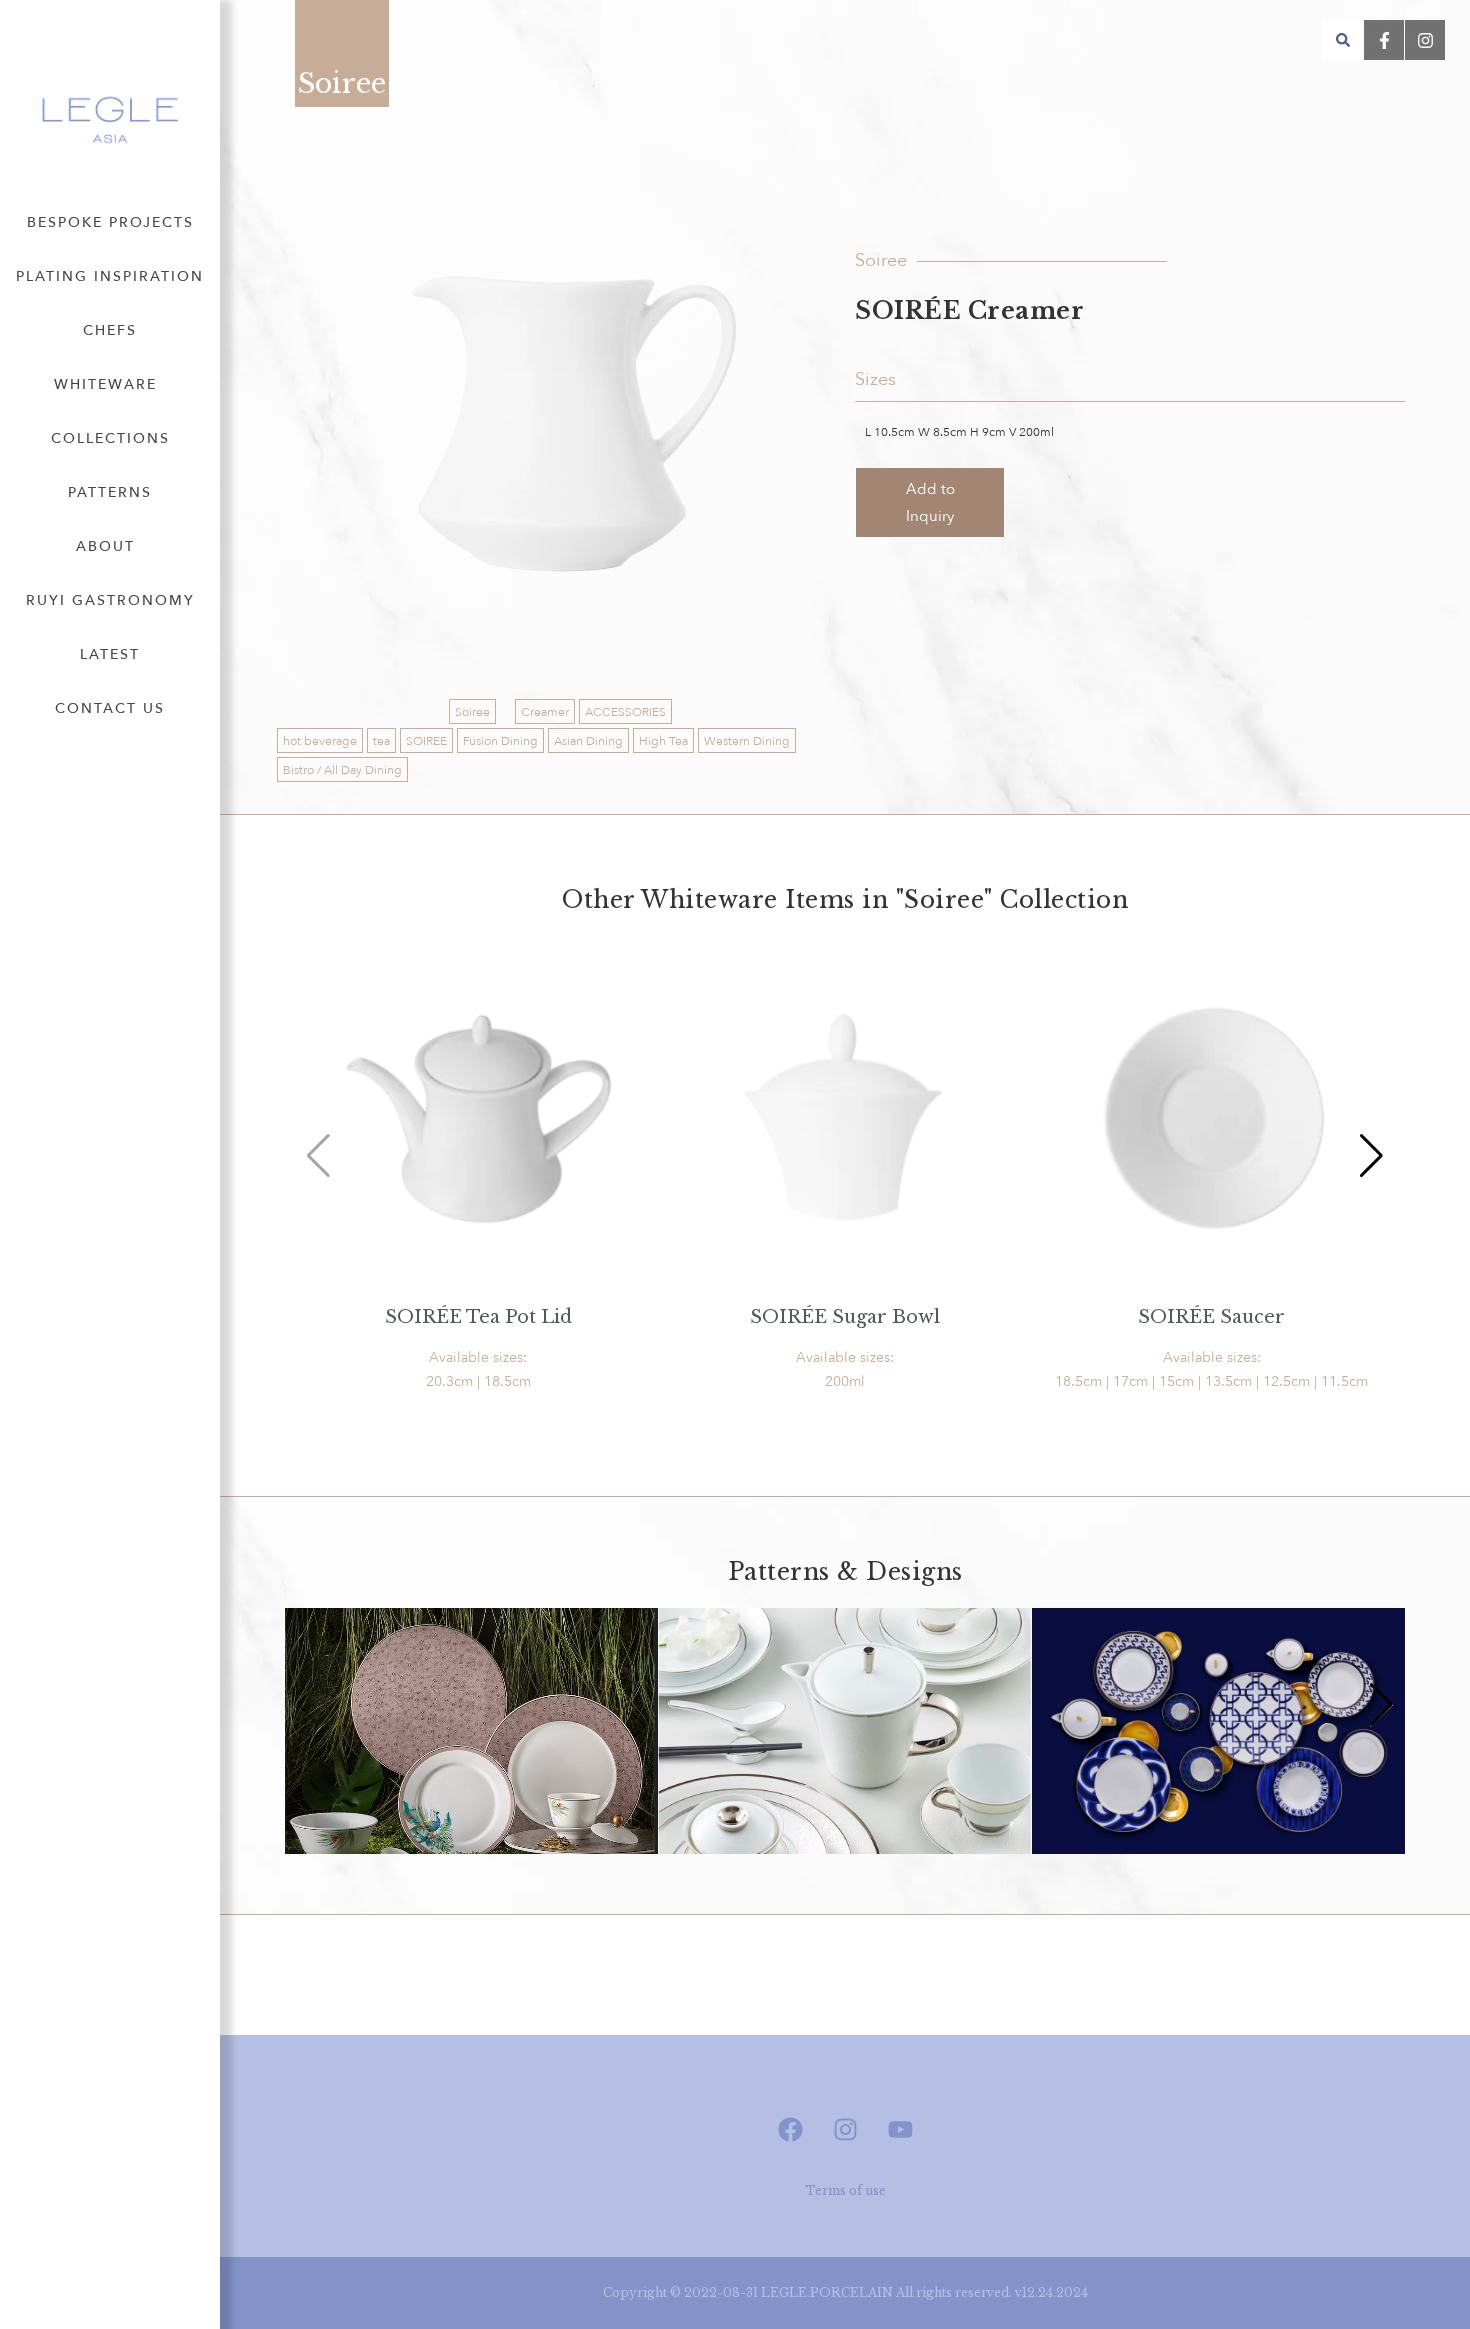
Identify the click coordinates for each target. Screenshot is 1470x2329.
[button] (1343, 40)
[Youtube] (900, 2130)
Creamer (545, 712)
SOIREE (426, 741)
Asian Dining (588, 741)
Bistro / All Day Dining (342, 770)
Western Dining (747, 741)
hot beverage (320, 741)
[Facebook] (790, 2130)
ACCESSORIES (625, 712)
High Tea (663, 741)
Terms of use (845, 2190)
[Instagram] (845, 2130)
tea (381, 741)
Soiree (472, 712)
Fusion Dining (500, 741)
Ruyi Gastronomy (110, 600)
